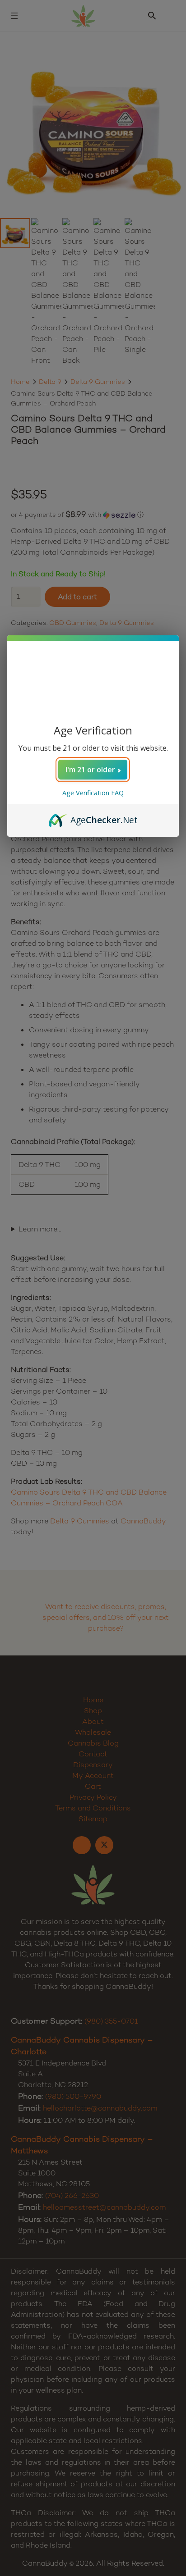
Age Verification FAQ (93, 793)
